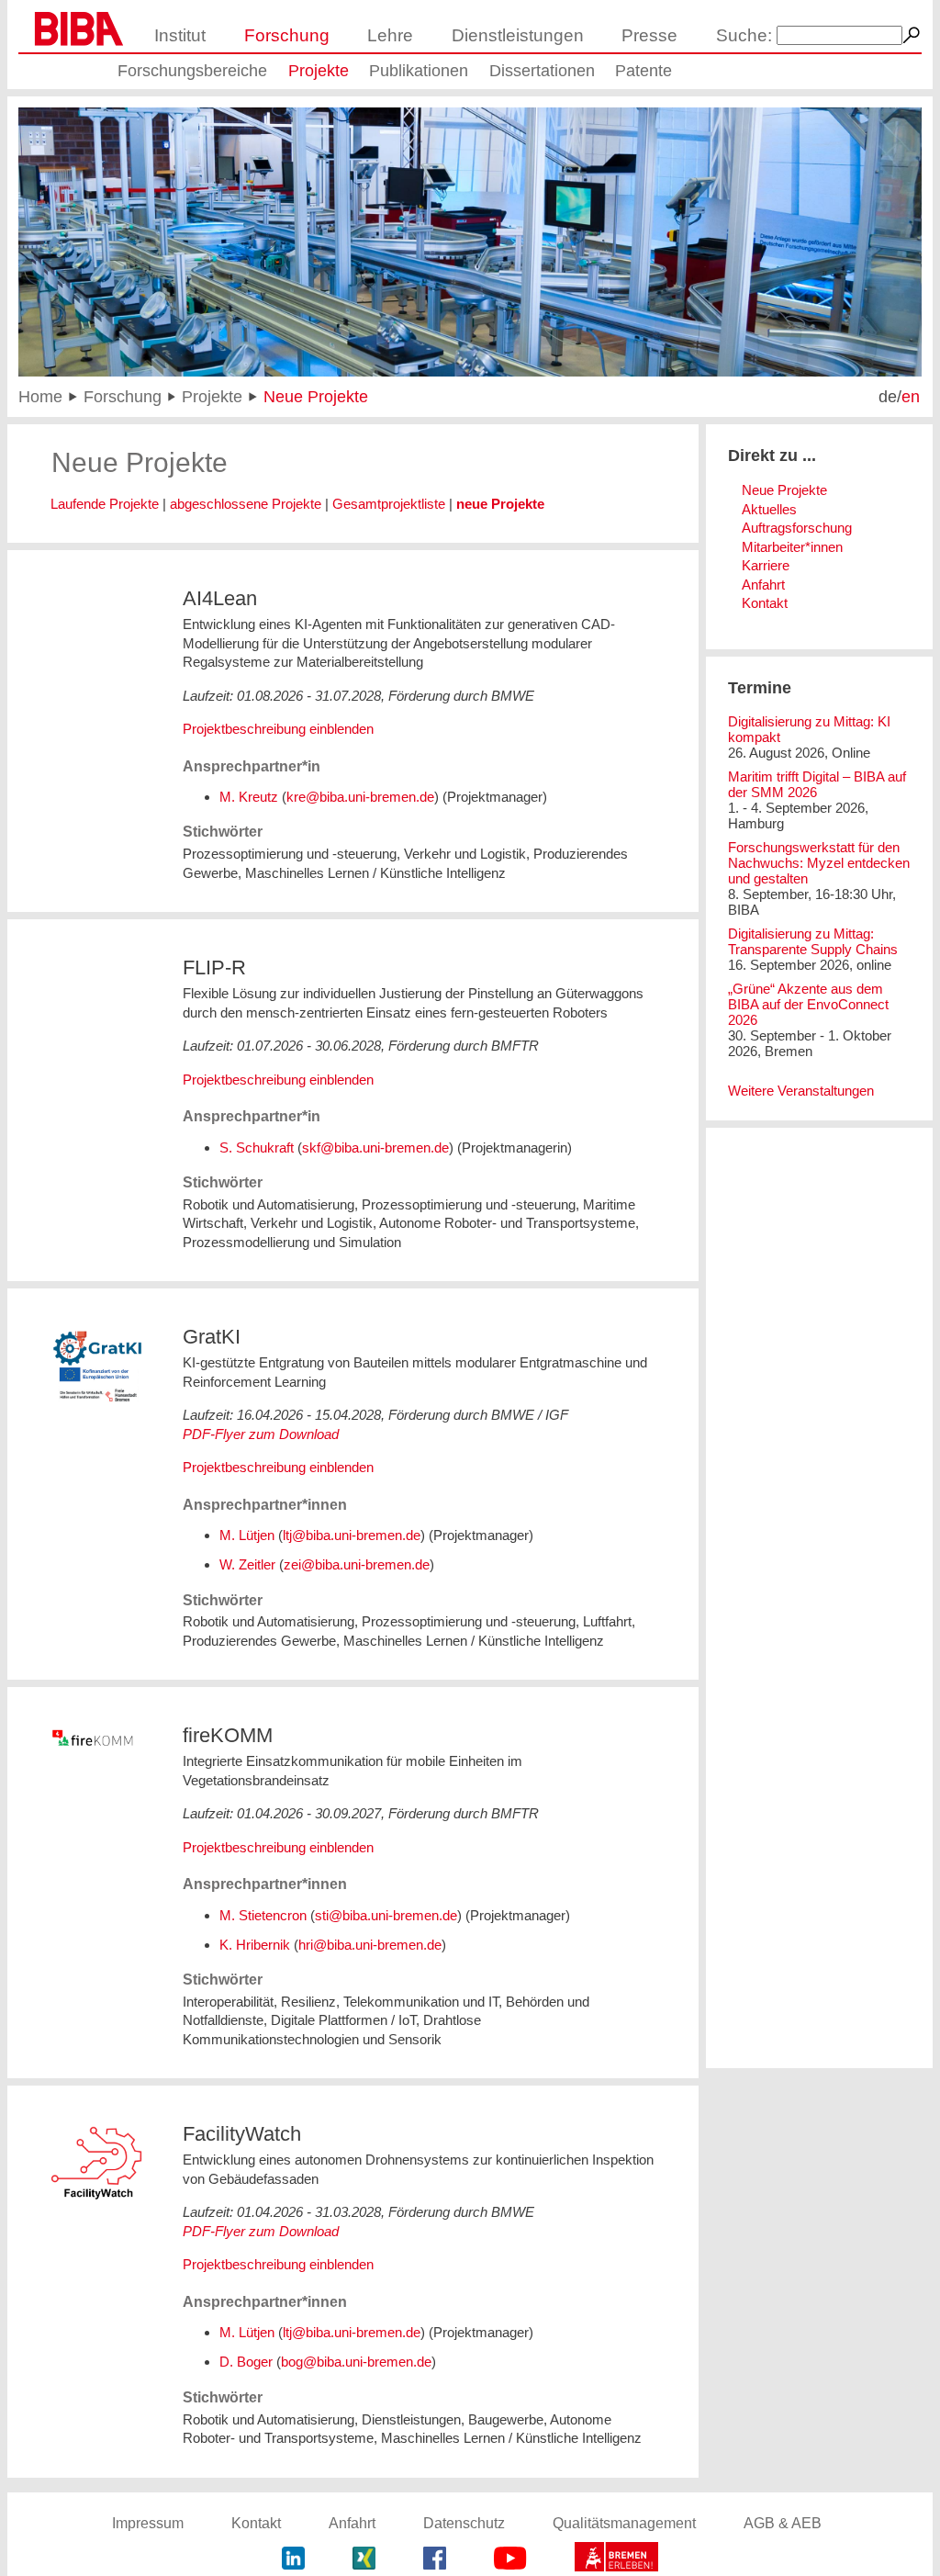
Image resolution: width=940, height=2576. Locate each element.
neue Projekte (500, 504)
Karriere (766, 565)
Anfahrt (763, 585)
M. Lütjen (247, 1535)
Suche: (744, 35)
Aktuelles (769, 509)
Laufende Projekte (105, 504)
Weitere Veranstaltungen (801, 1091)
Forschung (287, 35)
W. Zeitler (247, 1564)
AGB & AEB (783, 2523)
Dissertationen (542, 71)
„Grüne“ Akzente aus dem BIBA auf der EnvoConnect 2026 (808, 1004)
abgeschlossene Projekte (246, 504)
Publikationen (419, 71)
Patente (643, 71)
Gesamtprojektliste (389, 504)
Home (40, 396)
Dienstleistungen (518, 35)
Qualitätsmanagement (624, 2523)
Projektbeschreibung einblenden (278, 729)
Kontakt (765, 603)
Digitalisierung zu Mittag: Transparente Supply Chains (813, 941)
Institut (180, 35)
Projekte (319, 71)
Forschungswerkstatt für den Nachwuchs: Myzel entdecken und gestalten (819, 863)
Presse (649, 35)
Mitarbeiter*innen (792, 547)
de (888, 396)
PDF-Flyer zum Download (261, 1434)
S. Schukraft (257, 1147)
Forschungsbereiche (192, 71)
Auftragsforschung (797, 528)
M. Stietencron (263, 1915)
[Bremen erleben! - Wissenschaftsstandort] (616, 2559)
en (911, 396)
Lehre (390, 35)
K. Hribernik (255, 1945)
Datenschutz (464, 2523)
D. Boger (246, 2362)
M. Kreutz (249, 797)
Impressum (148, 2523)
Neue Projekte (316, 396)
